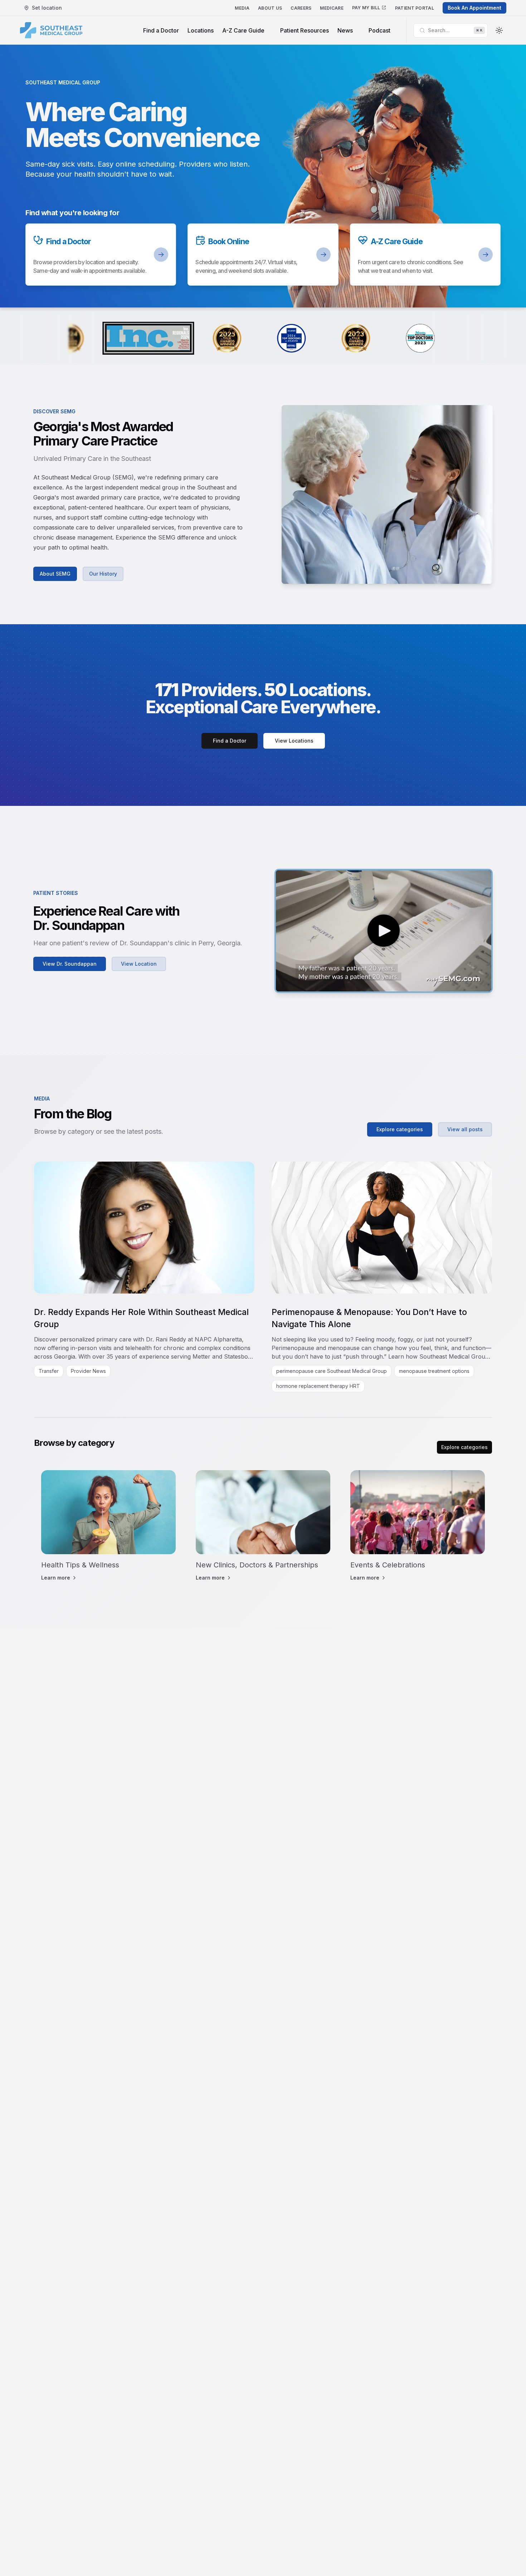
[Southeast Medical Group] (51, 30)
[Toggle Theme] (499, 30)
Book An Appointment (474, 8)
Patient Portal (415, 8)
